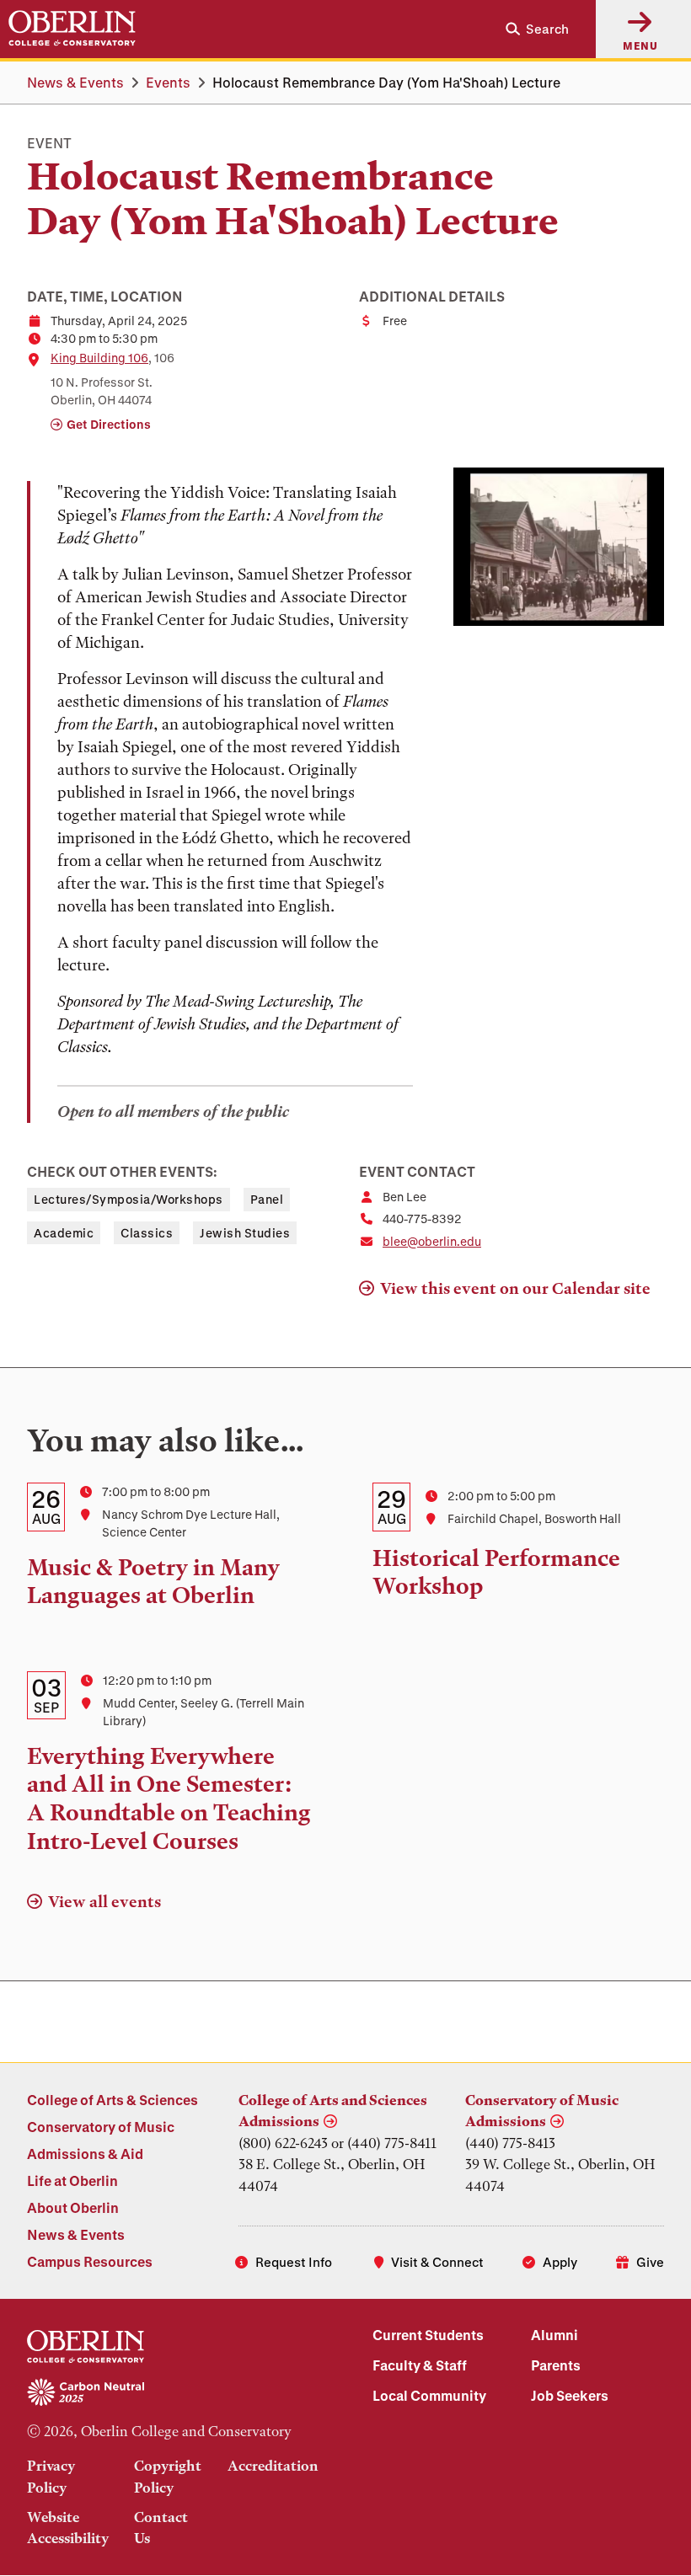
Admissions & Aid (85, 2154)
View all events (104, 1902)
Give (650, 2262)
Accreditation (273, 2466)
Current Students (428, 2335)
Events (168, 82)
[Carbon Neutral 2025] (173, 2393)
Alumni (554, 2335)
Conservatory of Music (101, 2127)
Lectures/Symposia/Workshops (129, 1199)
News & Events (75, 82)
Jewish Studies (245, 1233)
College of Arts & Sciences (112, 2100)
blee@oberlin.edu (432, 1241)
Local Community (429, 2395)
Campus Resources (90, 2261)
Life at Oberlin (72, 2181)
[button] (530, 29)
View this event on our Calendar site (515, 1288)
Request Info (294, 2262)
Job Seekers (570, 2395)
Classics (147, 1233)
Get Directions (109, 424)
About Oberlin (73, 2207)
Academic (64, 1233)
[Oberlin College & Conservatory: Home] (72, 29)
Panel (267, 1199)
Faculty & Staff (420, 2365)
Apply (560, 2262)
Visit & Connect (437, 2262)
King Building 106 (99, 358)
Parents (556, 2365)
